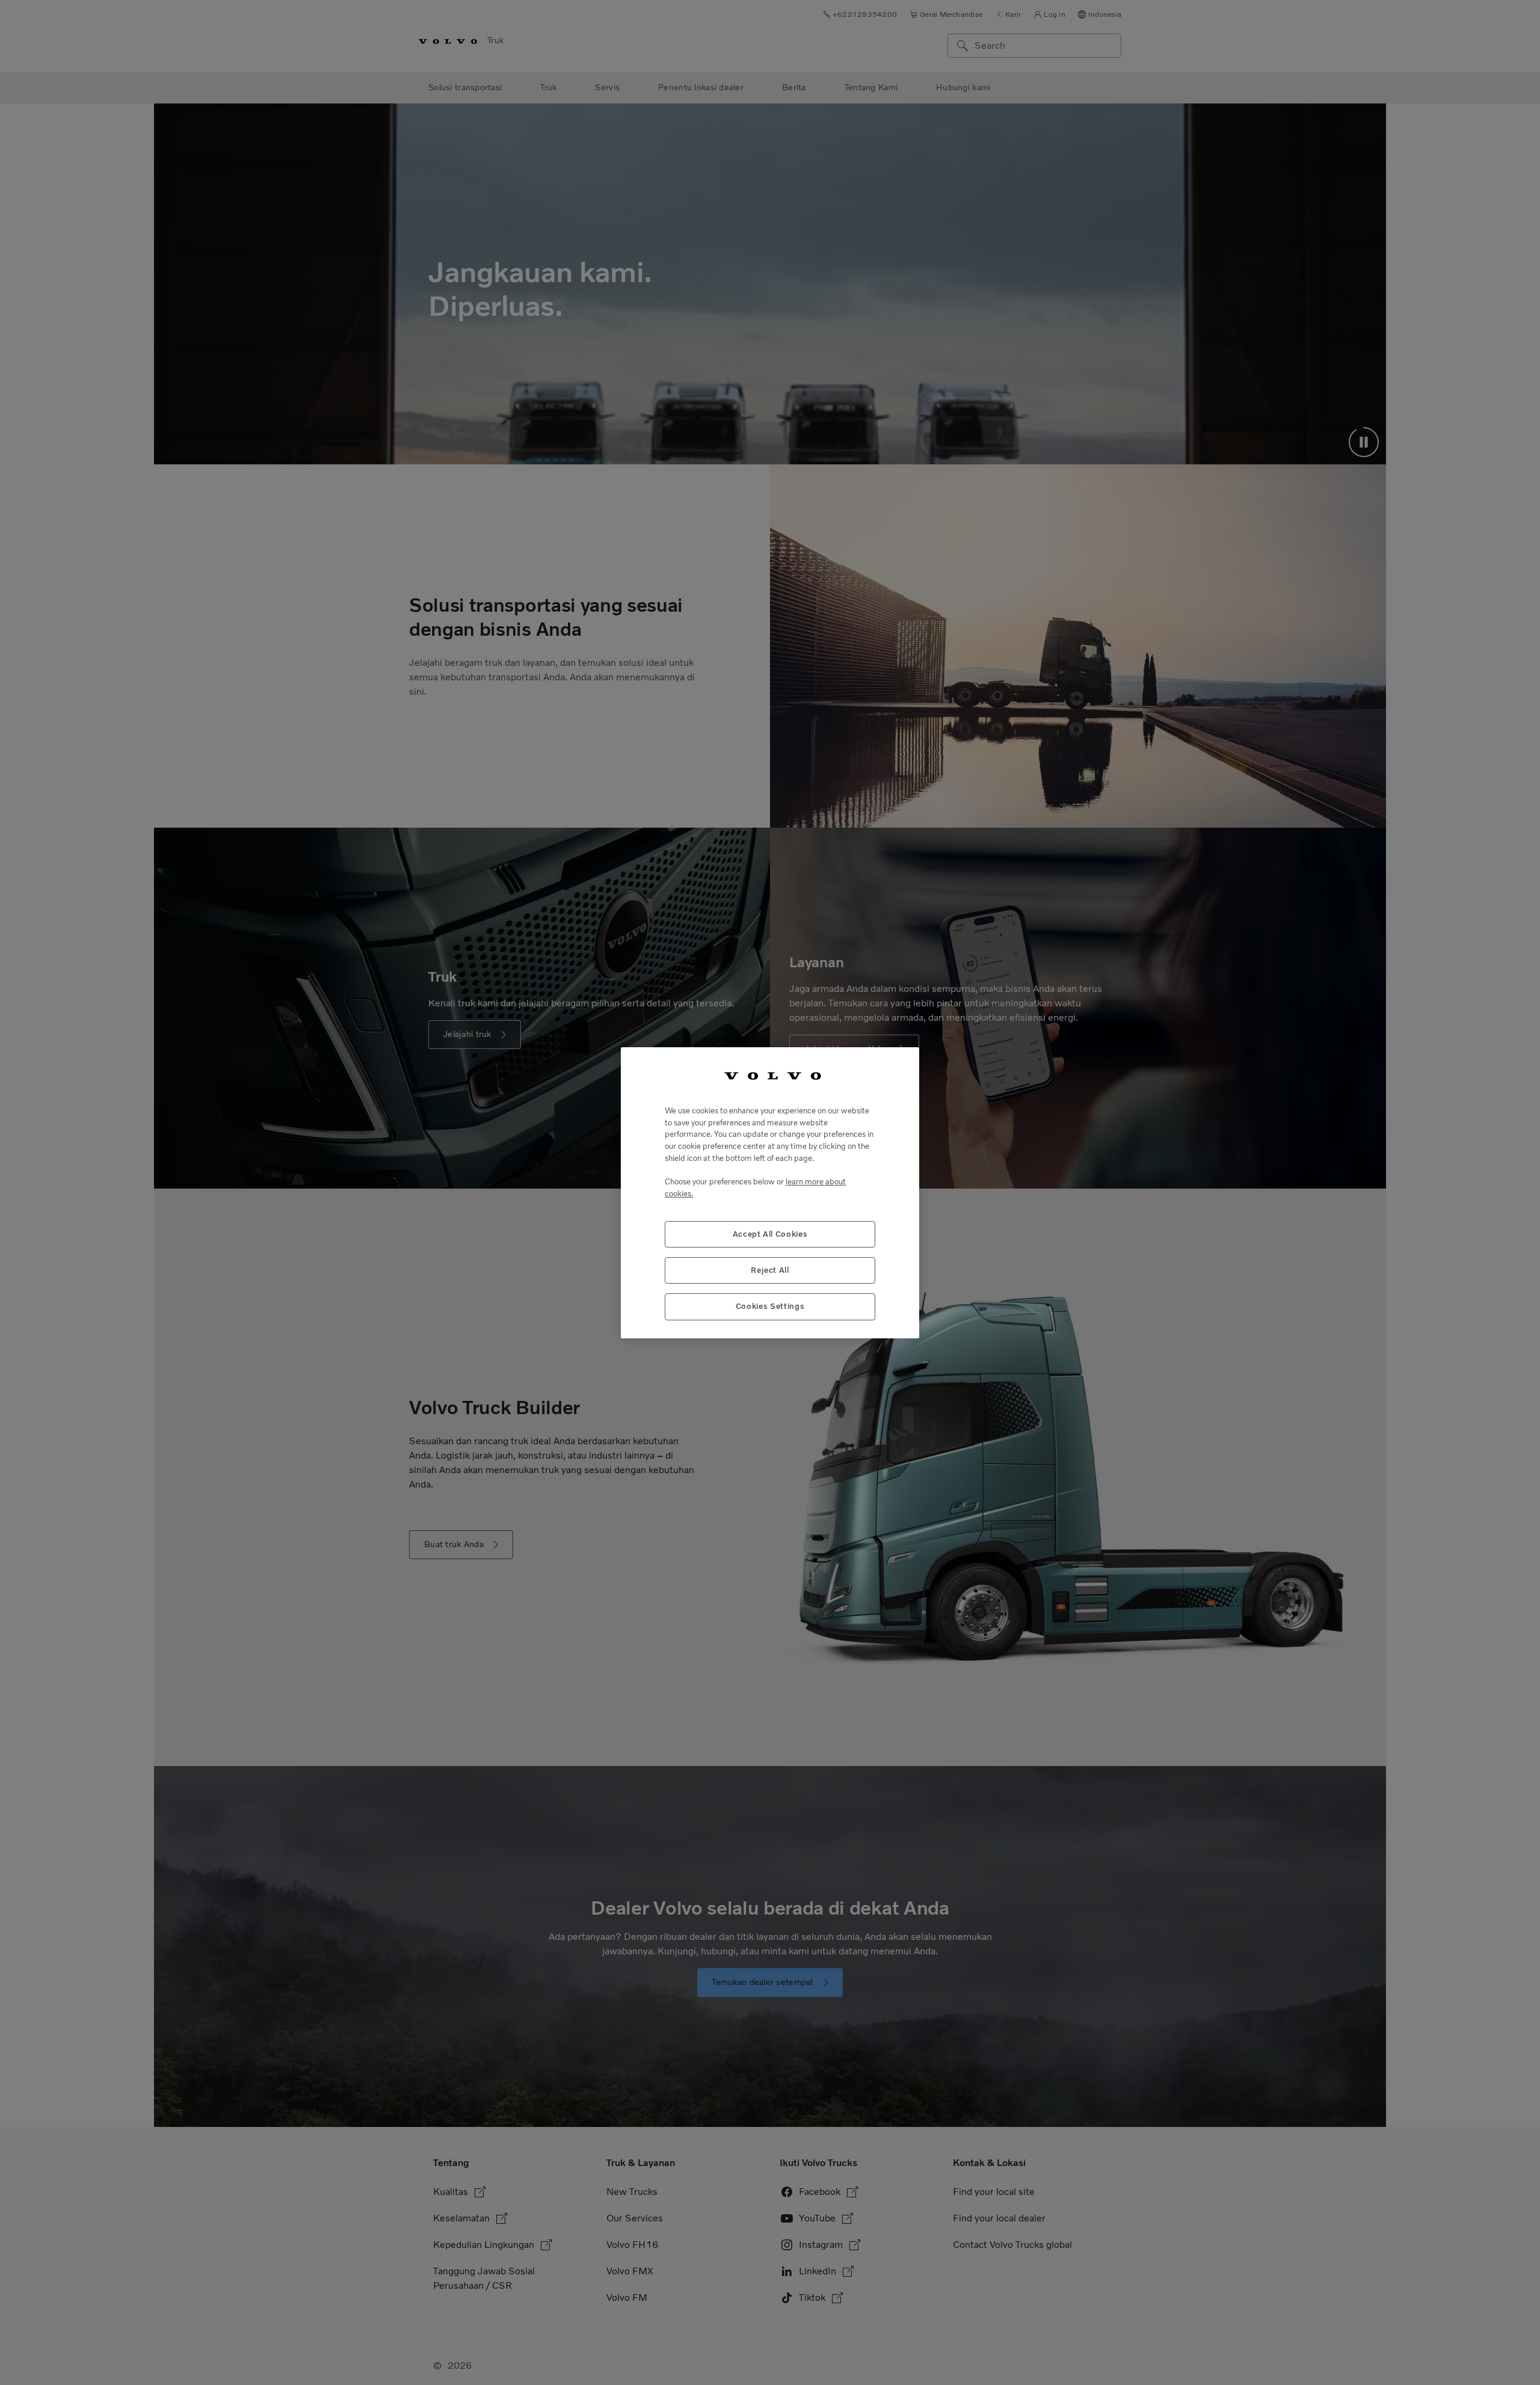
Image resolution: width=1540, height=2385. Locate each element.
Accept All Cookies (770, 1233)
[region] (770, 1192)
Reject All (770, 1269)
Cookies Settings (770, 1306)
